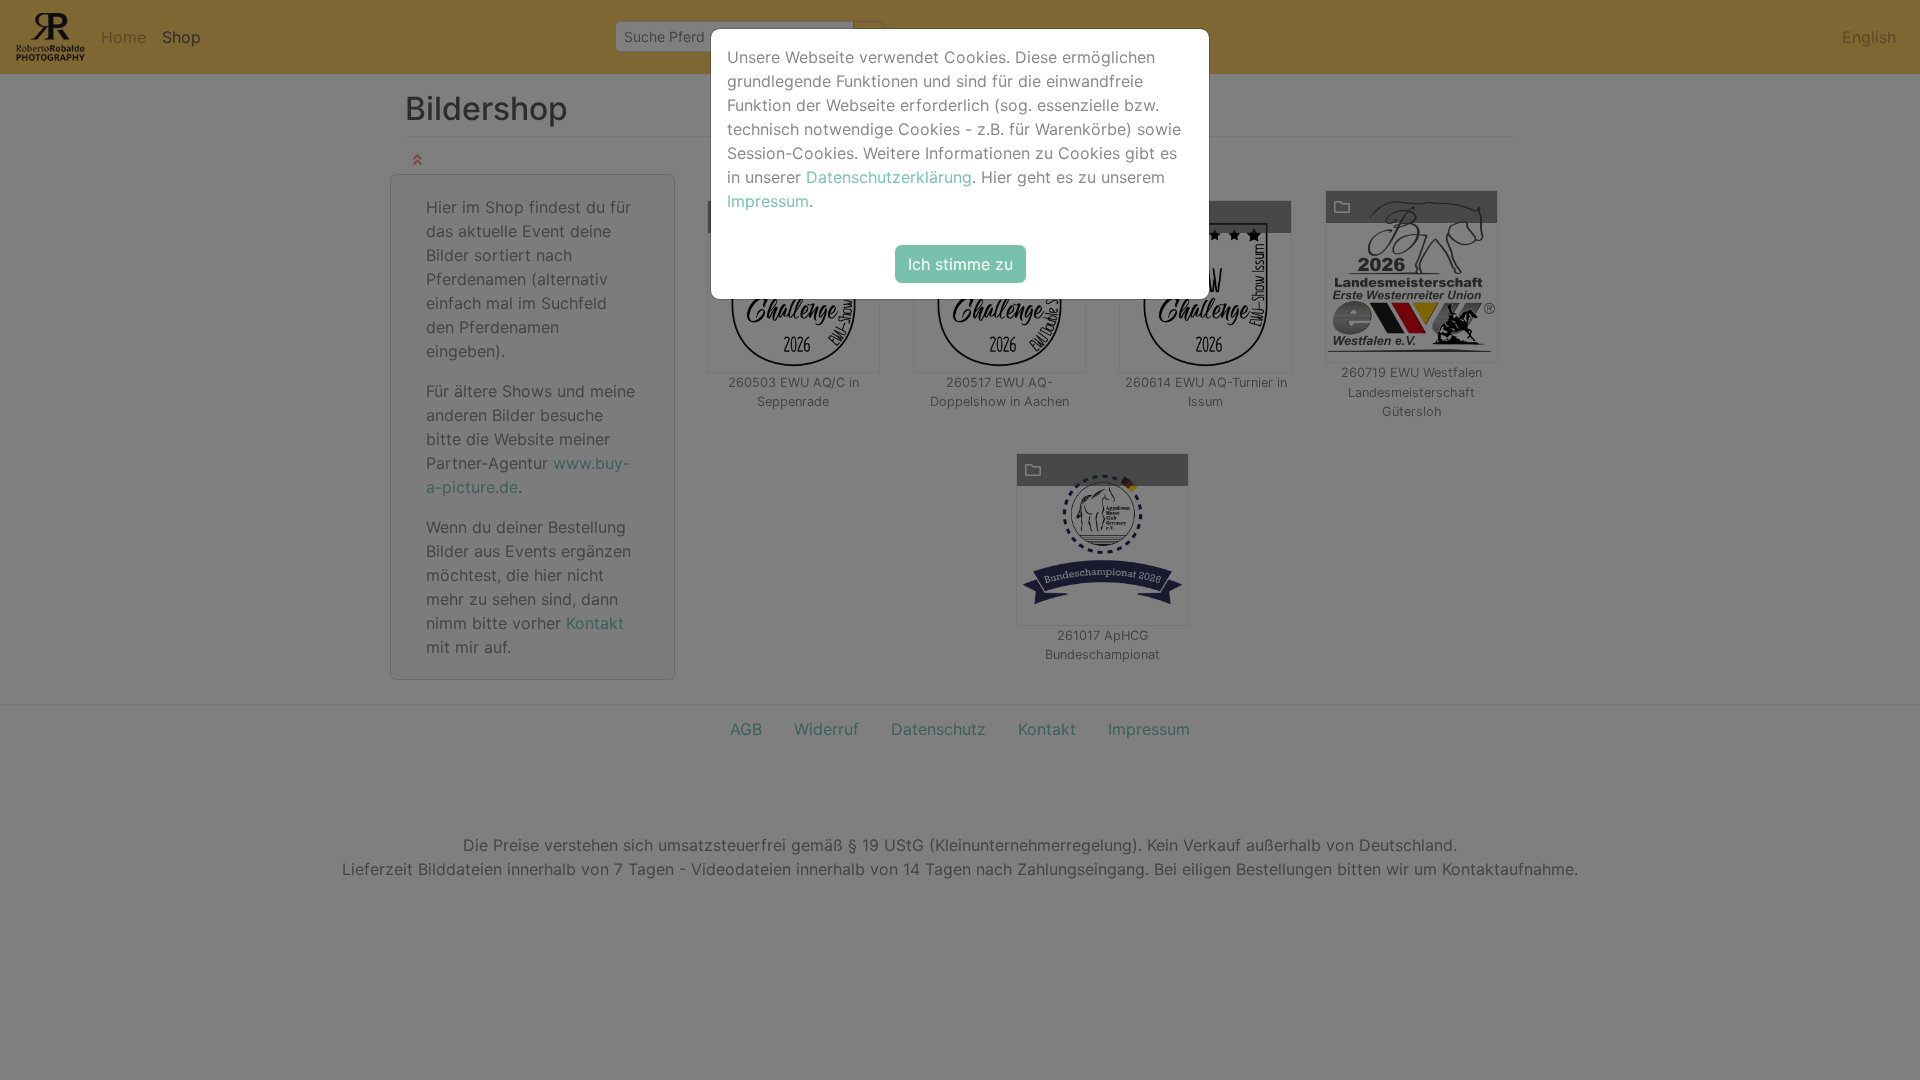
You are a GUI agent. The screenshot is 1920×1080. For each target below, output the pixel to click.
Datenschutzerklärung (889, 177)
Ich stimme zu (960, 264)
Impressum (768, 201)
